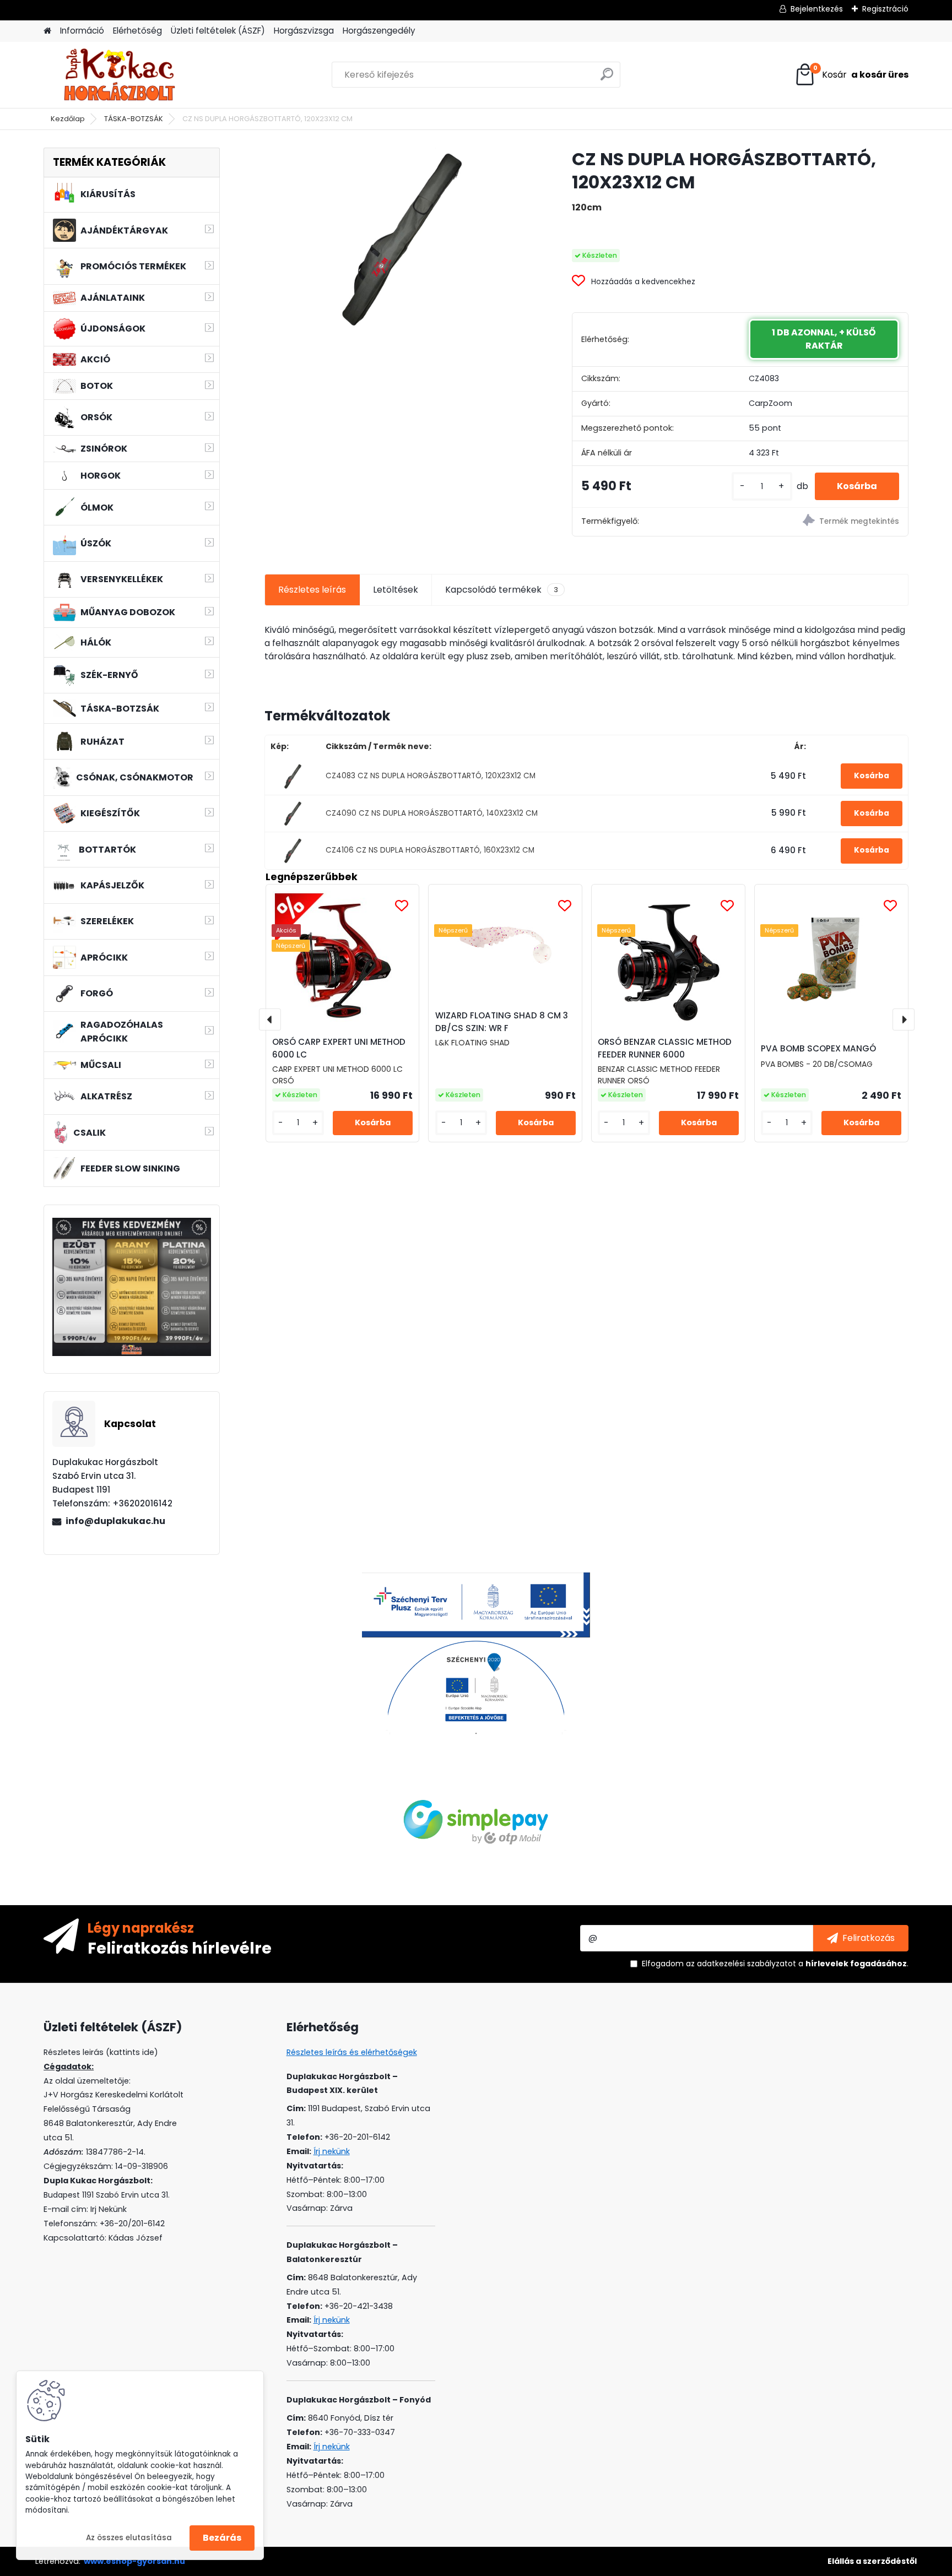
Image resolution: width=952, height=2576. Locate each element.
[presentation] (270, 1019)
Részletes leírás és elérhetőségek (352, 2052)
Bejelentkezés (817, 9)
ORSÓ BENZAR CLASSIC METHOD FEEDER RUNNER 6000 (665, 1048)
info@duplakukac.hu (115, 1521)
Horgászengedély (379, 31)
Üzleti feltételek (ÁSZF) (218, 31)
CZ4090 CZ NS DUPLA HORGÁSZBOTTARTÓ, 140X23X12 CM (432, 813)
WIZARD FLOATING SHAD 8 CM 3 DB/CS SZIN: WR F (502, 1022)
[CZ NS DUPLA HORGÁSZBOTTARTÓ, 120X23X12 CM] (401, 238)
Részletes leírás (312, 590)
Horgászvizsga (304, 31)
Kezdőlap (68, 119)
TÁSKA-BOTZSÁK (134, 119)
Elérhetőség (137, 31)
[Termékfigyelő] (824, 522)
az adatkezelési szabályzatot (741, 1964)
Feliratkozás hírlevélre (180, 1948)
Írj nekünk (332, 2151)
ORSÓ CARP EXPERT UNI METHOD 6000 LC (339, 1048)
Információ (82, 31)
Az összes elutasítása (129, 2538)
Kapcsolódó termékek (502, 590)
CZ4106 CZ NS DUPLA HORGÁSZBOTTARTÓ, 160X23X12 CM (430, 850)
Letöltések (396, 590)
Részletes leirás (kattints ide (99, 2052)
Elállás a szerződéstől (872, 2561)
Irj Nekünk (109, 2209)
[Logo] (119, 75)
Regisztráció (885, 9)
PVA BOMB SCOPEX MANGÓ (818, 1048)
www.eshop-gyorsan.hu (134, 2561)
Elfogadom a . (775, 1964)
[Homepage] (47, 31)
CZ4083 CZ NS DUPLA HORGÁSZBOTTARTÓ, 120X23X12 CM (431, 776)
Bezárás (222, 2538)
